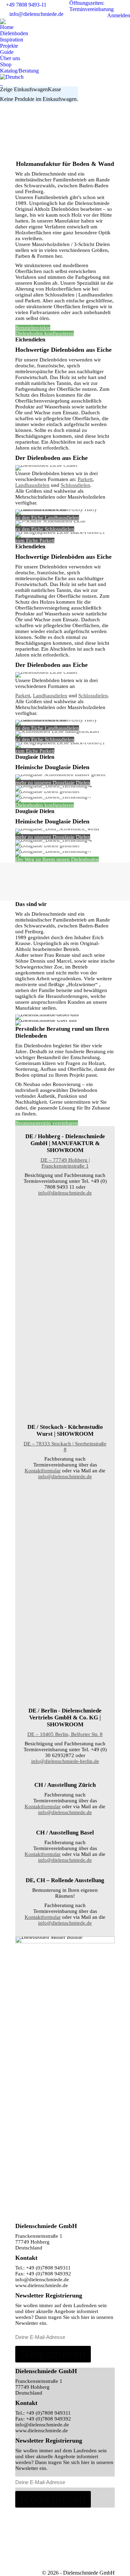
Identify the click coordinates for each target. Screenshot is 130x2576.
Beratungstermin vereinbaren (47, 1123)
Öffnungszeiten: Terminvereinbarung (92, 6)
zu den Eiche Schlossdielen (45, 529)
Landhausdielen (32, 485)
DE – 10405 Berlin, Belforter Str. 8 (65, 1734)
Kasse (54, 89)
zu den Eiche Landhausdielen (47, 518)
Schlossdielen (75, 485)
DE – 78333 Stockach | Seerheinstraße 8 (65, 1447)
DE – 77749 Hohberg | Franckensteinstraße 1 (65, 1163)
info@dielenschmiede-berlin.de (65, 1761)
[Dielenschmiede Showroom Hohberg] (65, 1226)
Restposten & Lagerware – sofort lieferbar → (64, 107)
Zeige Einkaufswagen (24, 89)
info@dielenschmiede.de (36, 14)
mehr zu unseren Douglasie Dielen (53, 783)
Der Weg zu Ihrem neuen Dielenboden (57, 859)
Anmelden (119, 15)
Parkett (85, 479)
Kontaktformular (43, 1471)
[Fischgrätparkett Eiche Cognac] (65, 1614)
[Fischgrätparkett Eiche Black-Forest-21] (65, 1509)
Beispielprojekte (33, 328)
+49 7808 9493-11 (26, 5)
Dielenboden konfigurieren (45, 333)
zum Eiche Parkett (35, 540)
